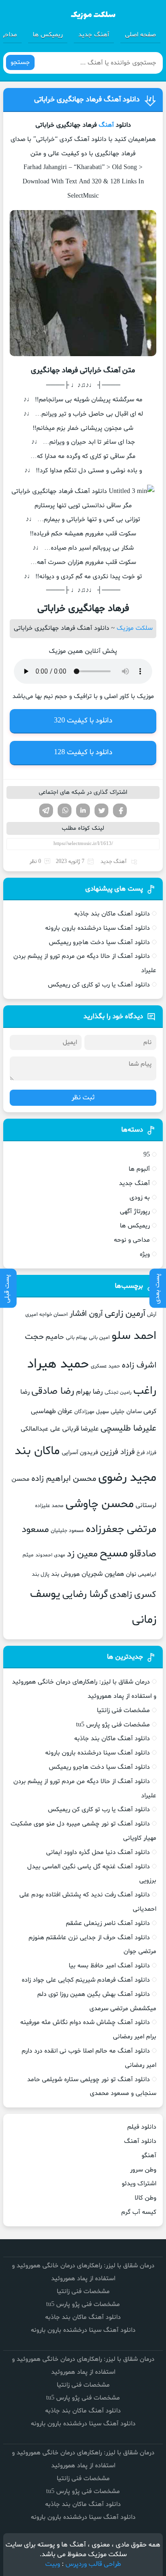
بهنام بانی (77, 1338)
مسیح (114, 1554)
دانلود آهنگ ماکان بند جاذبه (112, 914)
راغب (145, 1391)
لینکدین (83, 810)
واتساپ (65, 810)
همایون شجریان (103, 1574)
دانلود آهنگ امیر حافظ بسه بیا (109, 1966)
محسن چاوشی (100, 1504)
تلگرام (46, 810)
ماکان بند (37, 1451)
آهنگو (149, 2156)
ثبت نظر (83, 1098)
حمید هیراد (58, 1364)
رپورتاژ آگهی (135, 1212)
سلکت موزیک (135, 628)
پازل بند (41, 1574)
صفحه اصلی (140, 35)
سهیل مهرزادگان (92, 1412)
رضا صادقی (53, 1391)
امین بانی (99, 1338)
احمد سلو (134, 1336)
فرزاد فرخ (146, 1453)
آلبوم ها (139, 1169)
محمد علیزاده (49, 1506)
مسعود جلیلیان (67, 1531)
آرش (152, 1314)
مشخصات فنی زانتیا (123, 1710)
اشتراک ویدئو (139, 2184)
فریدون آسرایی (80, 1453)
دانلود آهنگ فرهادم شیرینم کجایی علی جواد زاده (86, 1980)
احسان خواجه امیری (47, 1314)
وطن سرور (143, 2170)
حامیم (55, 1337)
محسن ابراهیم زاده (64, 1479)
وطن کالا (145, 2198)
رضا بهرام (89, 1392)
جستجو (20, 62)
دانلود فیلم (142, 2127)
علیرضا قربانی (80, 1429)
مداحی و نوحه (132, 1240)
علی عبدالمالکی (41, 1429)
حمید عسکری (105, 1366)
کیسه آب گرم (139, 2212)
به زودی (140, 1198)
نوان (131, 1574)
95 (147, 1155)
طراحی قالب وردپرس (93, 2564)
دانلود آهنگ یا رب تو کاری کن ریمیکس (99, 985)
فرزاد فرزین (117, 1452)
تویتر (101, 810)
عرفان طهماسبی (52, 1411)
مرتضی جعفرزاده (121, 1529)
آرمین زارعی (125, 1314)
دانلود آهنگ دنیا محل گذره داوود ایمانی (98, 1852)
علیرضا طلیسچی (128, 1429)
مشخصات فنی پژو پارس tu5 (113, 1725)
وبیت (53, 2564)
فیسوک (120, 810)
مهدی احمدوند (50, 1555)
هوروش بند (65, 1574)
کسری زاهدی (133, 1595)
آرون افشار (86, 1314)
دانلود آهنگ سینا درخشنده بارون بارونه (98, 928)
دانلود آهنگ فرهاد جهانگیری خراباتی (87, 100)
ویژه (145, 1254)
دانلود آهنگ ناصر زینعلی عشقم (108, 1923)
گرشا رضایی (85, 1594)
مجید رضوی (127, 1478)
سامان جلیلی (126, 1412)
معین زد (82, 1554)
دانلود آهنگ (140, 2141)
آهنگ (106, 125)
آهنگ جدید (94, 35)
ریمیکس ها (48, 35)
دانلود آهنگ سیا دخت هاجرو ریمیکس (99, 942)
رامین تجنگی (118, 1393)
